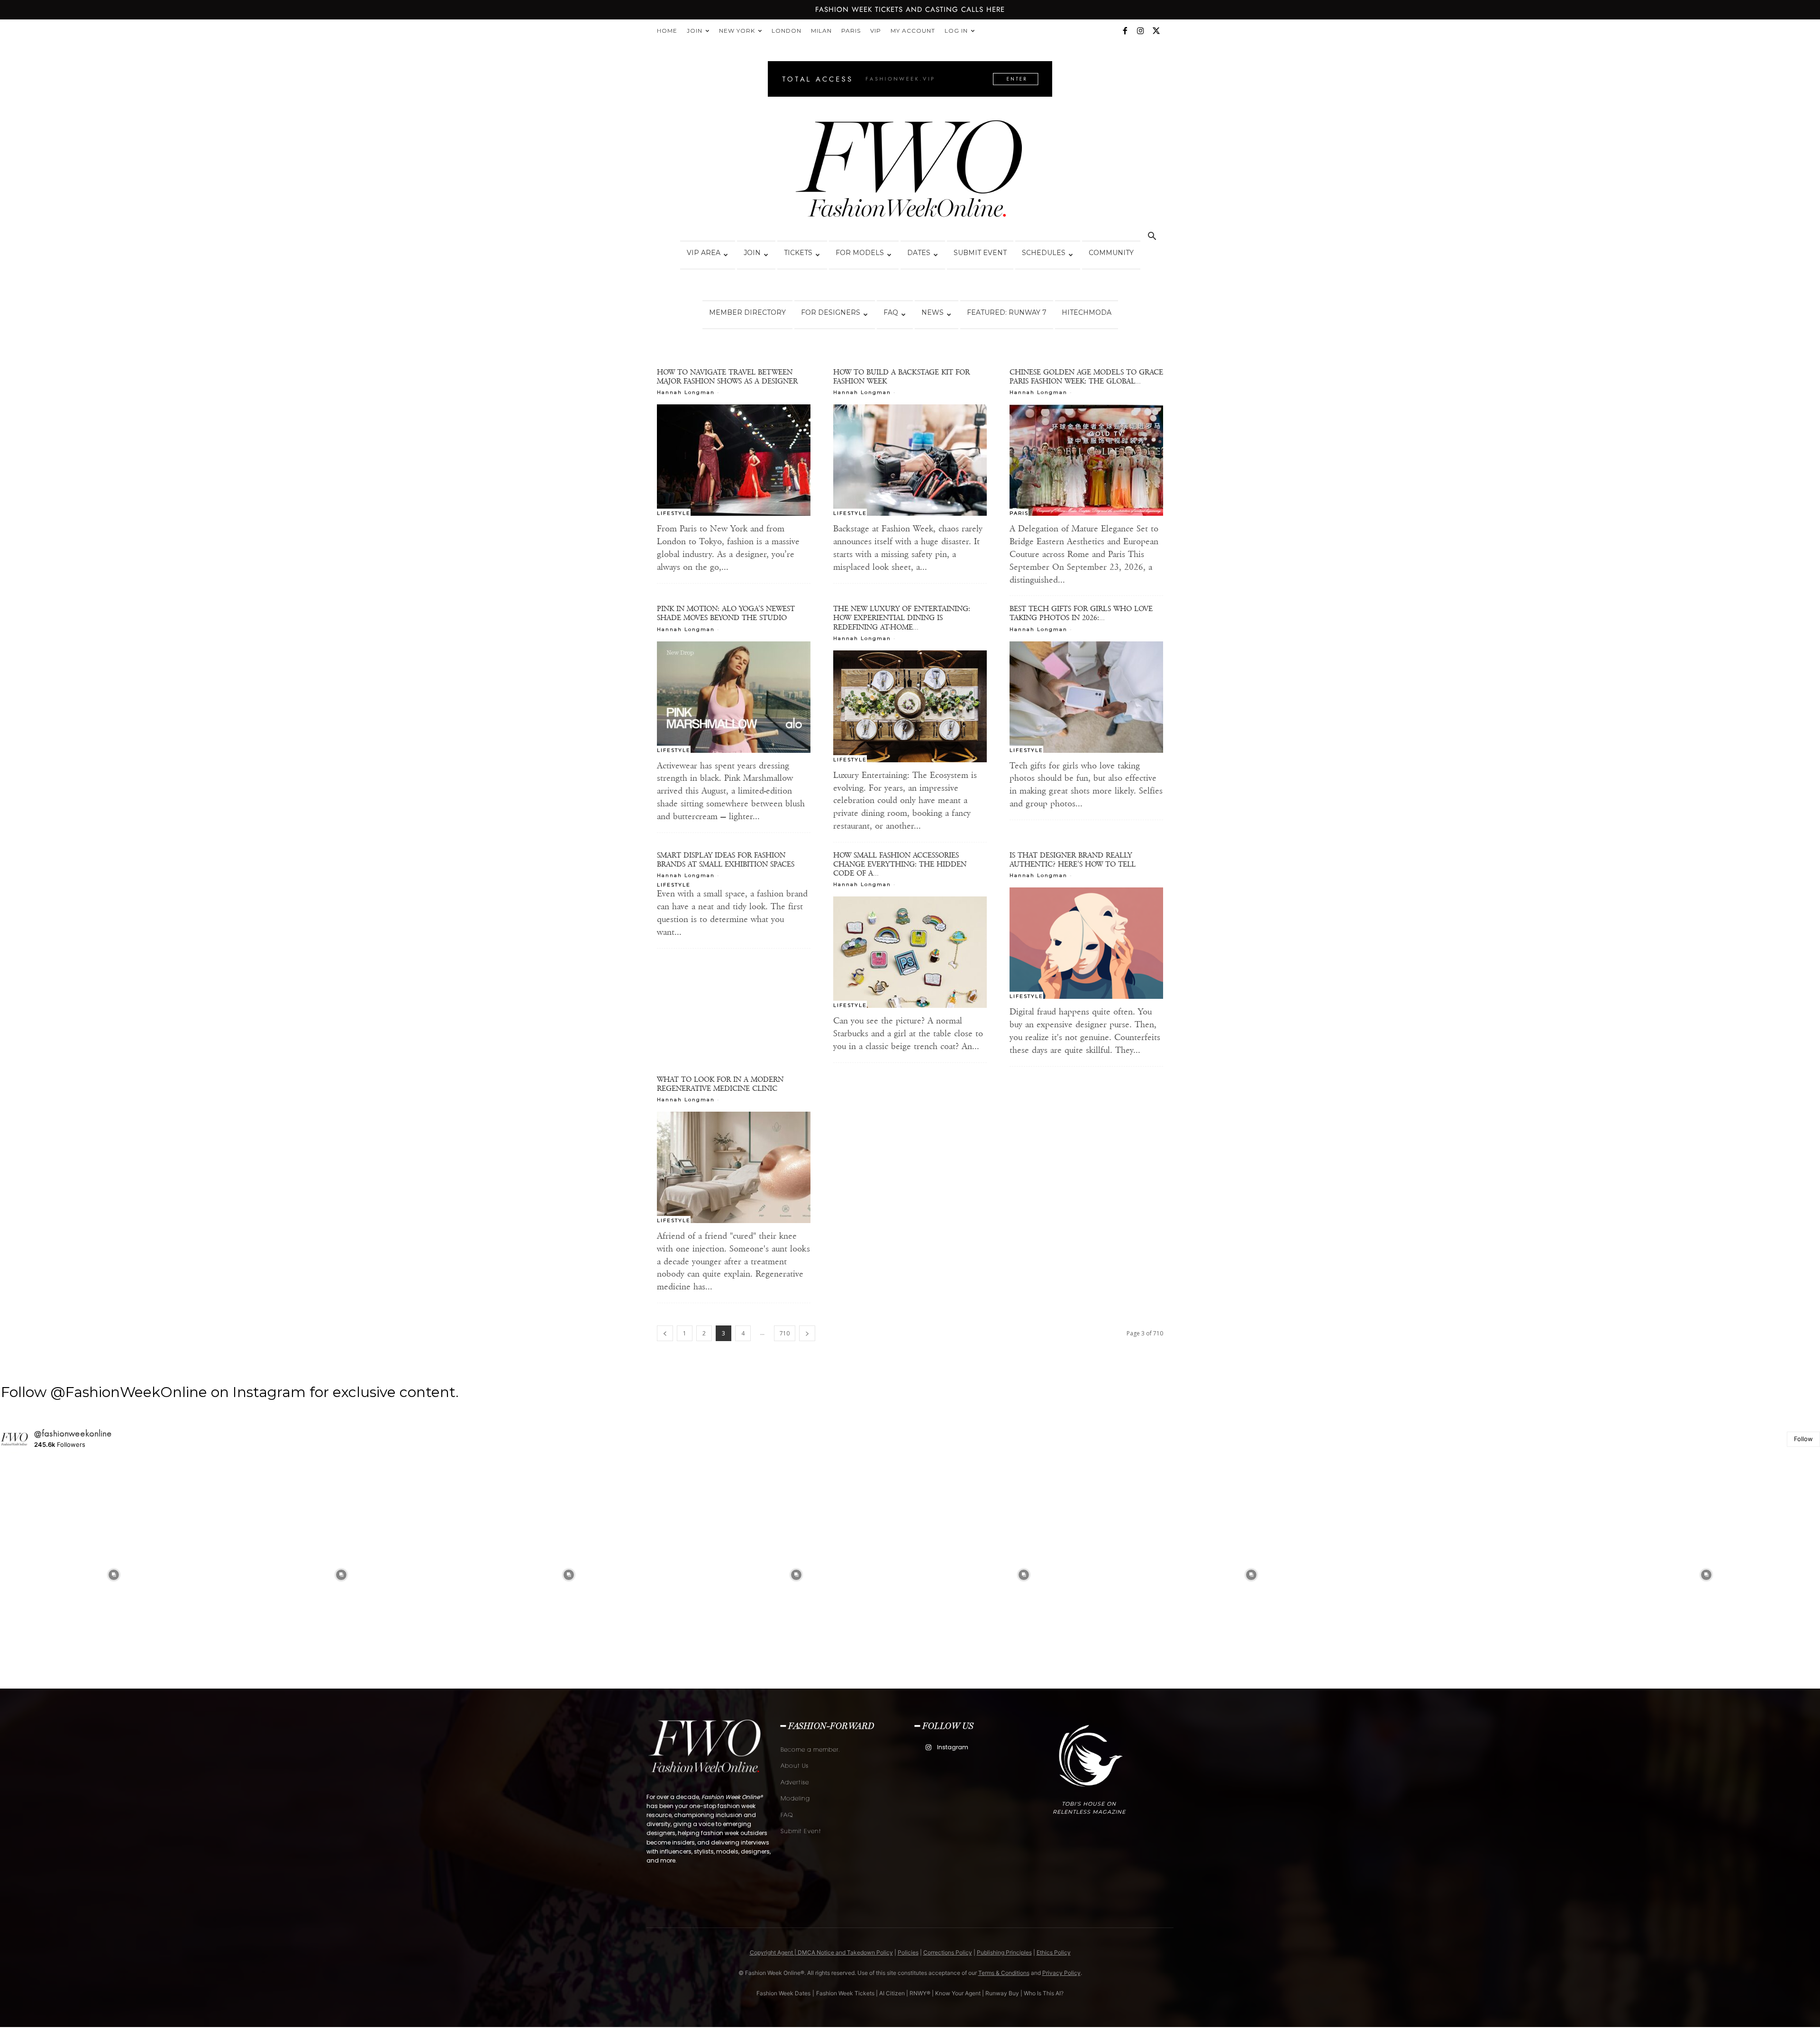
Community (1111, 253)
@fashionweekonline (73, 1434)
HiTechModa (1087, 312)
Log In (956, 31)
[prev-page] (665, 1333)
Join (695, 31)
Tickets (798, 253)
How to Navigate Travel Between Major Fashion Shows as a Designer (727, 376)
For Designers (831, 312)
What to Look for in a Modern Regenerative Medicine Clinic (720, 1084)
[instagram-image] (114, 1575)
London (787, 31)
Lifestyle (674, 513)
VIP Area (704, 253)
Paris (851, 31)
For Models (860, 253)
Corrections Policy (948, 1952)
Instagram (953, 1747)
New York (737, 31)
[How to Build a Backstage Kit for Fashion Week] (910, 460)
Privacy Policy (1061, 1973)
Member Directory (747, 312)
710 (785, 1333)
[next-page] (807, 1333)
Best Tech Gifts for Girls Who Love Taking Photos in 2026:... (1081, 613)
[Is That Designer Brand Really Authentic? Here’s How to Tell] (1086, 943)
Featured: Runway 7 (1007, 312)
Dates (919, 253)
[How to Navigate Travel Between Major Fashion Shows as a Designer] (734, 460)
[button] (1152, 237)
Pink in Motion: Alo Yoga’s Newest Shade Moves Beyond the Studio (726, 613)
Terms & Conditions (1004, 1973)
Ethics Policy (1054, 1952)
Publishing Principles (1004, 1952)
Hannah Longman (686, 392)
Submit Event (980, 253)
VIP (876, 31)
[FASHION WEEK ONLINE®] (910, 172)
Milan (821, 31)
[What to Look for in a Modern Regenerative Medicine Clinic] (734, 1167)
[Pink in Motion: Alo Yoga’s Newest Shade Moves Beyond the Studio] (734, 697)
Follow (1803, 1439)
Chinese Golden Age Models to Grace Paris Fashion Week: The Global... (1086, 376)
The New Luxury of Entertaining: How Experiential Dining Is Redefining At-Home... (902, 617)
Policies (908, 1952)
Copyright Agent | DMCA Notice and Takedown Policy (821, 1952)
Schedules (1044, 253)
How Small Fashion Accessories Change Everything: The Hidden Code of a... (900, 864)
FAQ (891, 312)
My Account (913, 31)
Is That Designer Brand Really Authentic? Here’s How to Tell (1073, 859)
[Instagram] (1140, 31)
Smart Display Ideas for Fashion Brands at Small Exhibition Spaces (726, 859)
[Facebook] (1125, 31)
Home (667, 31)
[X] (1156, 31)
